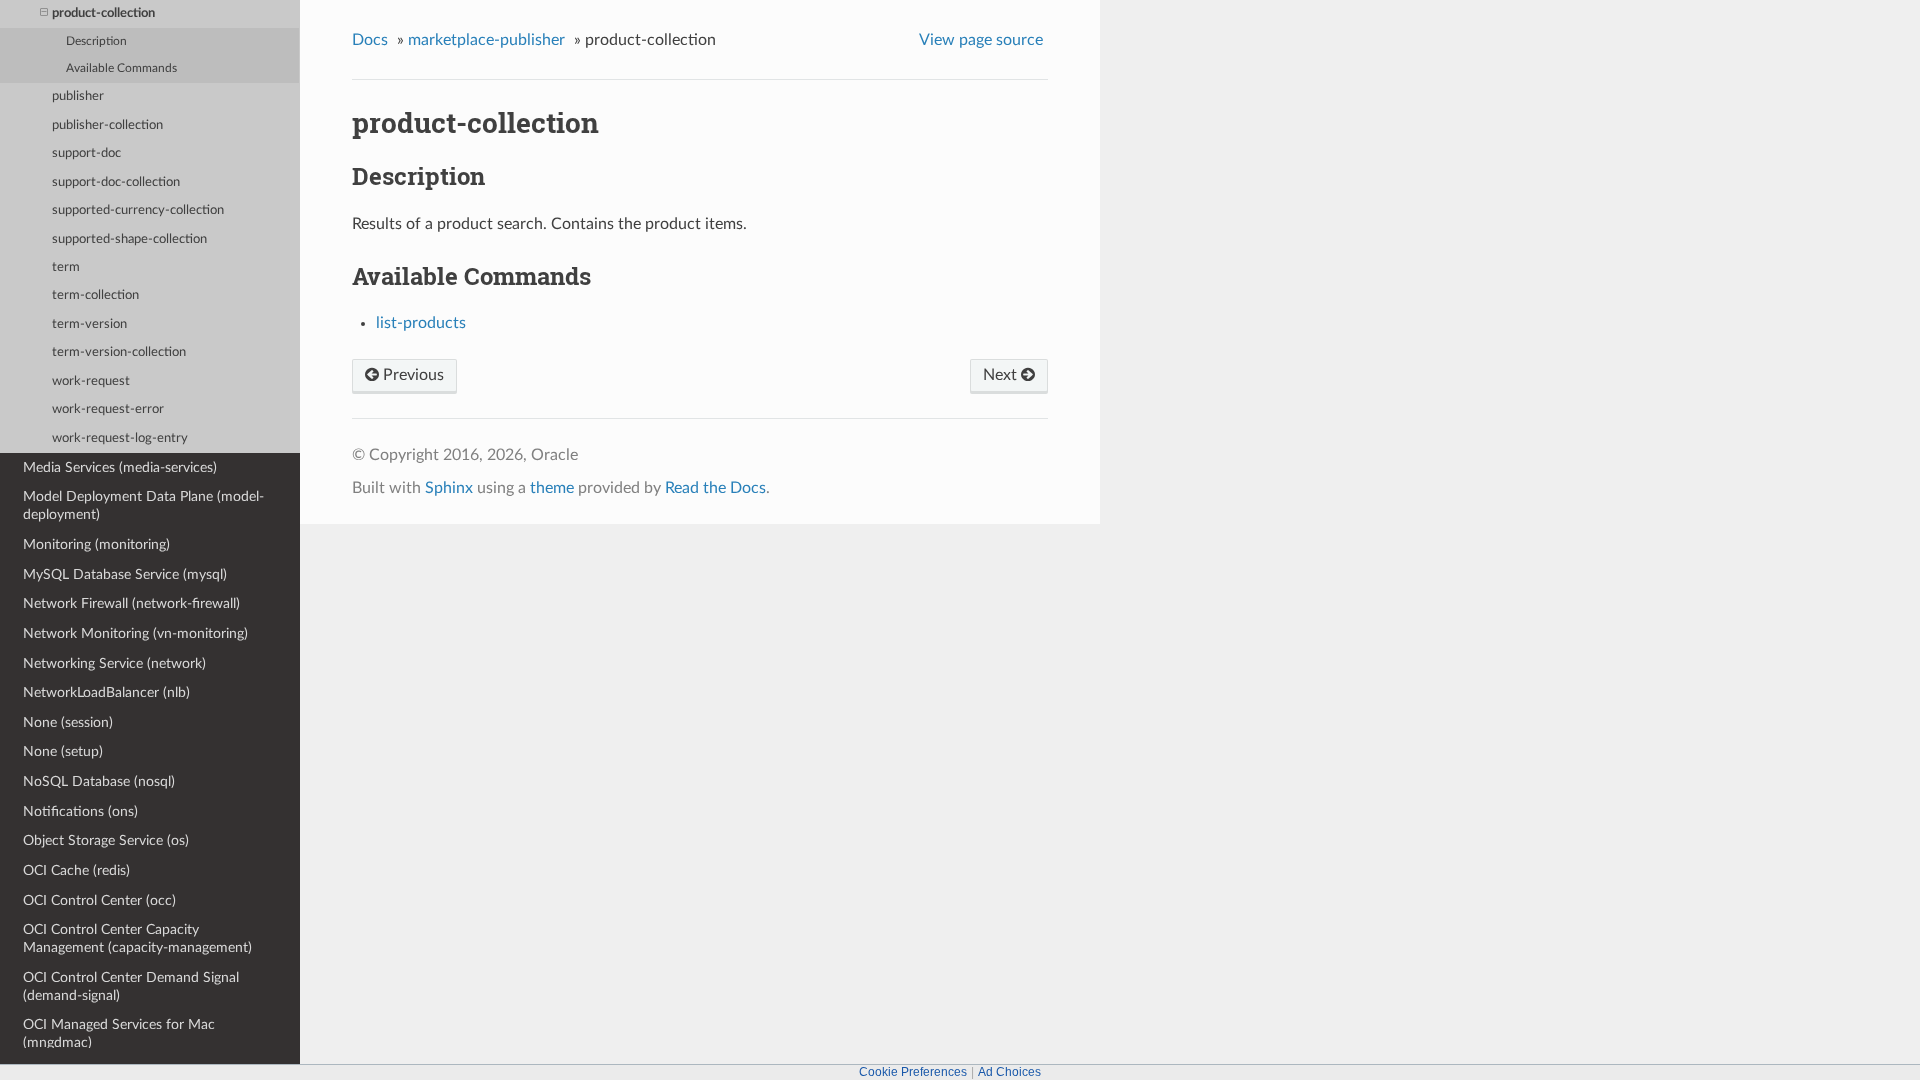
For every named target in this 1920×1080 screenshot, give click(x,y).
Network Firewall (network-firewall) (131, 603)
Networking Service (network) (114, 663)
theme (552, 488)
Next (1002, 375)
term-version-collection (119, 352)
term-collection (95, 295)
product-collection (103, 13)
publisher (78, 96)
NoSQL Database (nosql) (99, 781)
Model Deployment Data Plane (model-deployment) (143, 505)
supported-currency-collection (138, 210)
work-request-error (108, 409)
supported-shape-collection (129, 239)
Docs (370, 40)
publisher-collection (107, 125)
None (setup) (63, 751)
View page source (981, 40)
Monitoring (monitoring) (96, 544)
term (66, 267)
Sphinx (449, 488)
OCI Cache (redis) (76, 870)
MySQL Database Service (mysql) (125, 574)
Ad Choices (1009, 1072)
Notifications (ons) (80, 811)
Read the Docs (715, 488)
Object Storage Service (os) (106, 840)
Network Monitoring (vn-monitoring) (135, 633)
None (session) (68, 722)
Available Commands (121, 68)
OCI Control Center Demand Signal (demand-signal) (131, 986)
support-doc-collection (116, 182)
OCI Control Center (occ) (99, 900)
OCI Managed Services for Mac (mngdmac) (119, 1033)
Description (96, 41)
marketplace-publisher (486, 40)
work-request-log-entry (120, 438)
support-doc (86, 153)
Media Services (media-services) (120, 467)
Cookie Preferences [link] (913, 1072)
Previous (411, 375)
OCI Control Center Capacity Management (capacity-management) (137, 938)
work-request (91, 381)
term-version (89, 324)
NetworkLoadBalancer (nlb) (106, 692)
